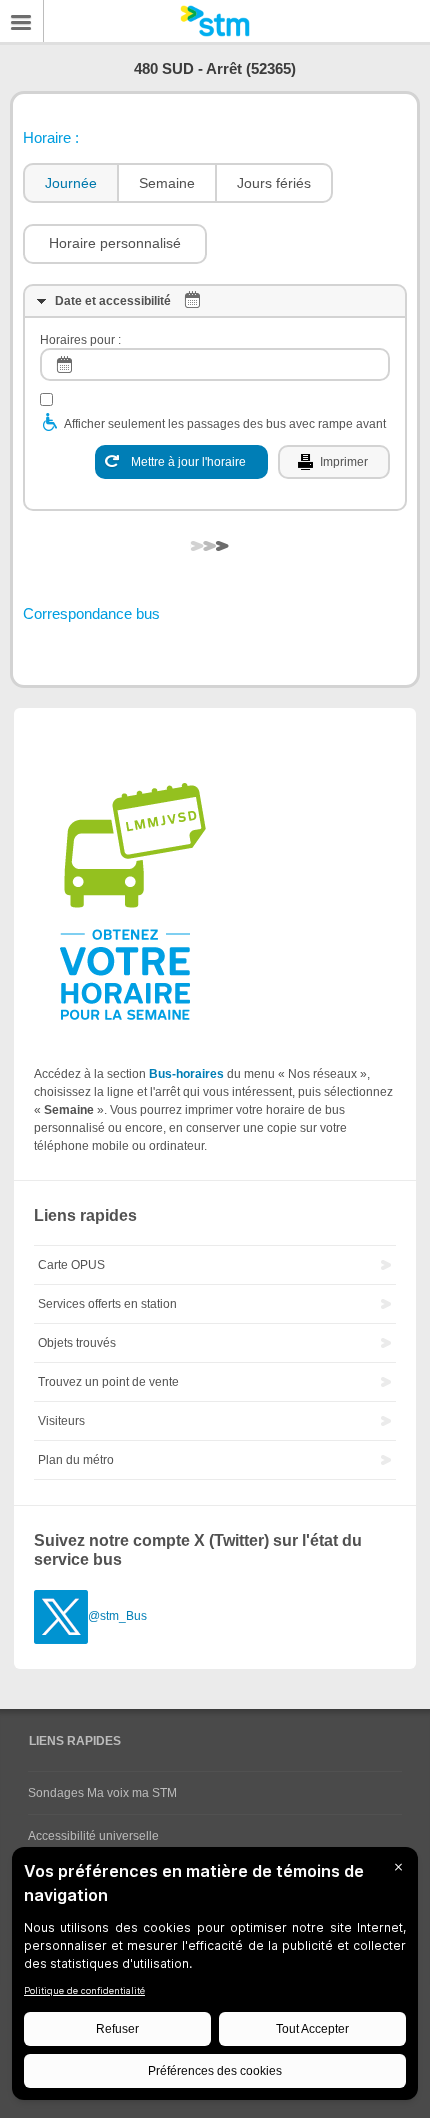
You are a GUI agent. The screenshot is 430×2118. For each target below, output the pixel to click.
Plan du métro (76, 1460)
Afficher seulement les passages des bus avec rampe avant (225, 424)
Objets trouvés (77, 1343)
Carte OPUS (71, 1265)
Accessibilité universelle (93, 1836)
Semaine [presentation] (167, 183)
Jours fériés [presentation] (274, 183)
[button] (115, 244)
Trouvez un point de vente (108, 1382)
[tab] (70, 183)
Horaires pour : (80, 340)
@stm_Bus (117, 1616)
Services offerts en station (107, 1304)
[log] (215, 364)
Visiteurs (61, 1421)
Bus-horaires (186, 1074)
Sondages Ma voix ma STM (102, 1793)
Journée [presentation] (71, 183)
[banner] (215, 21)
